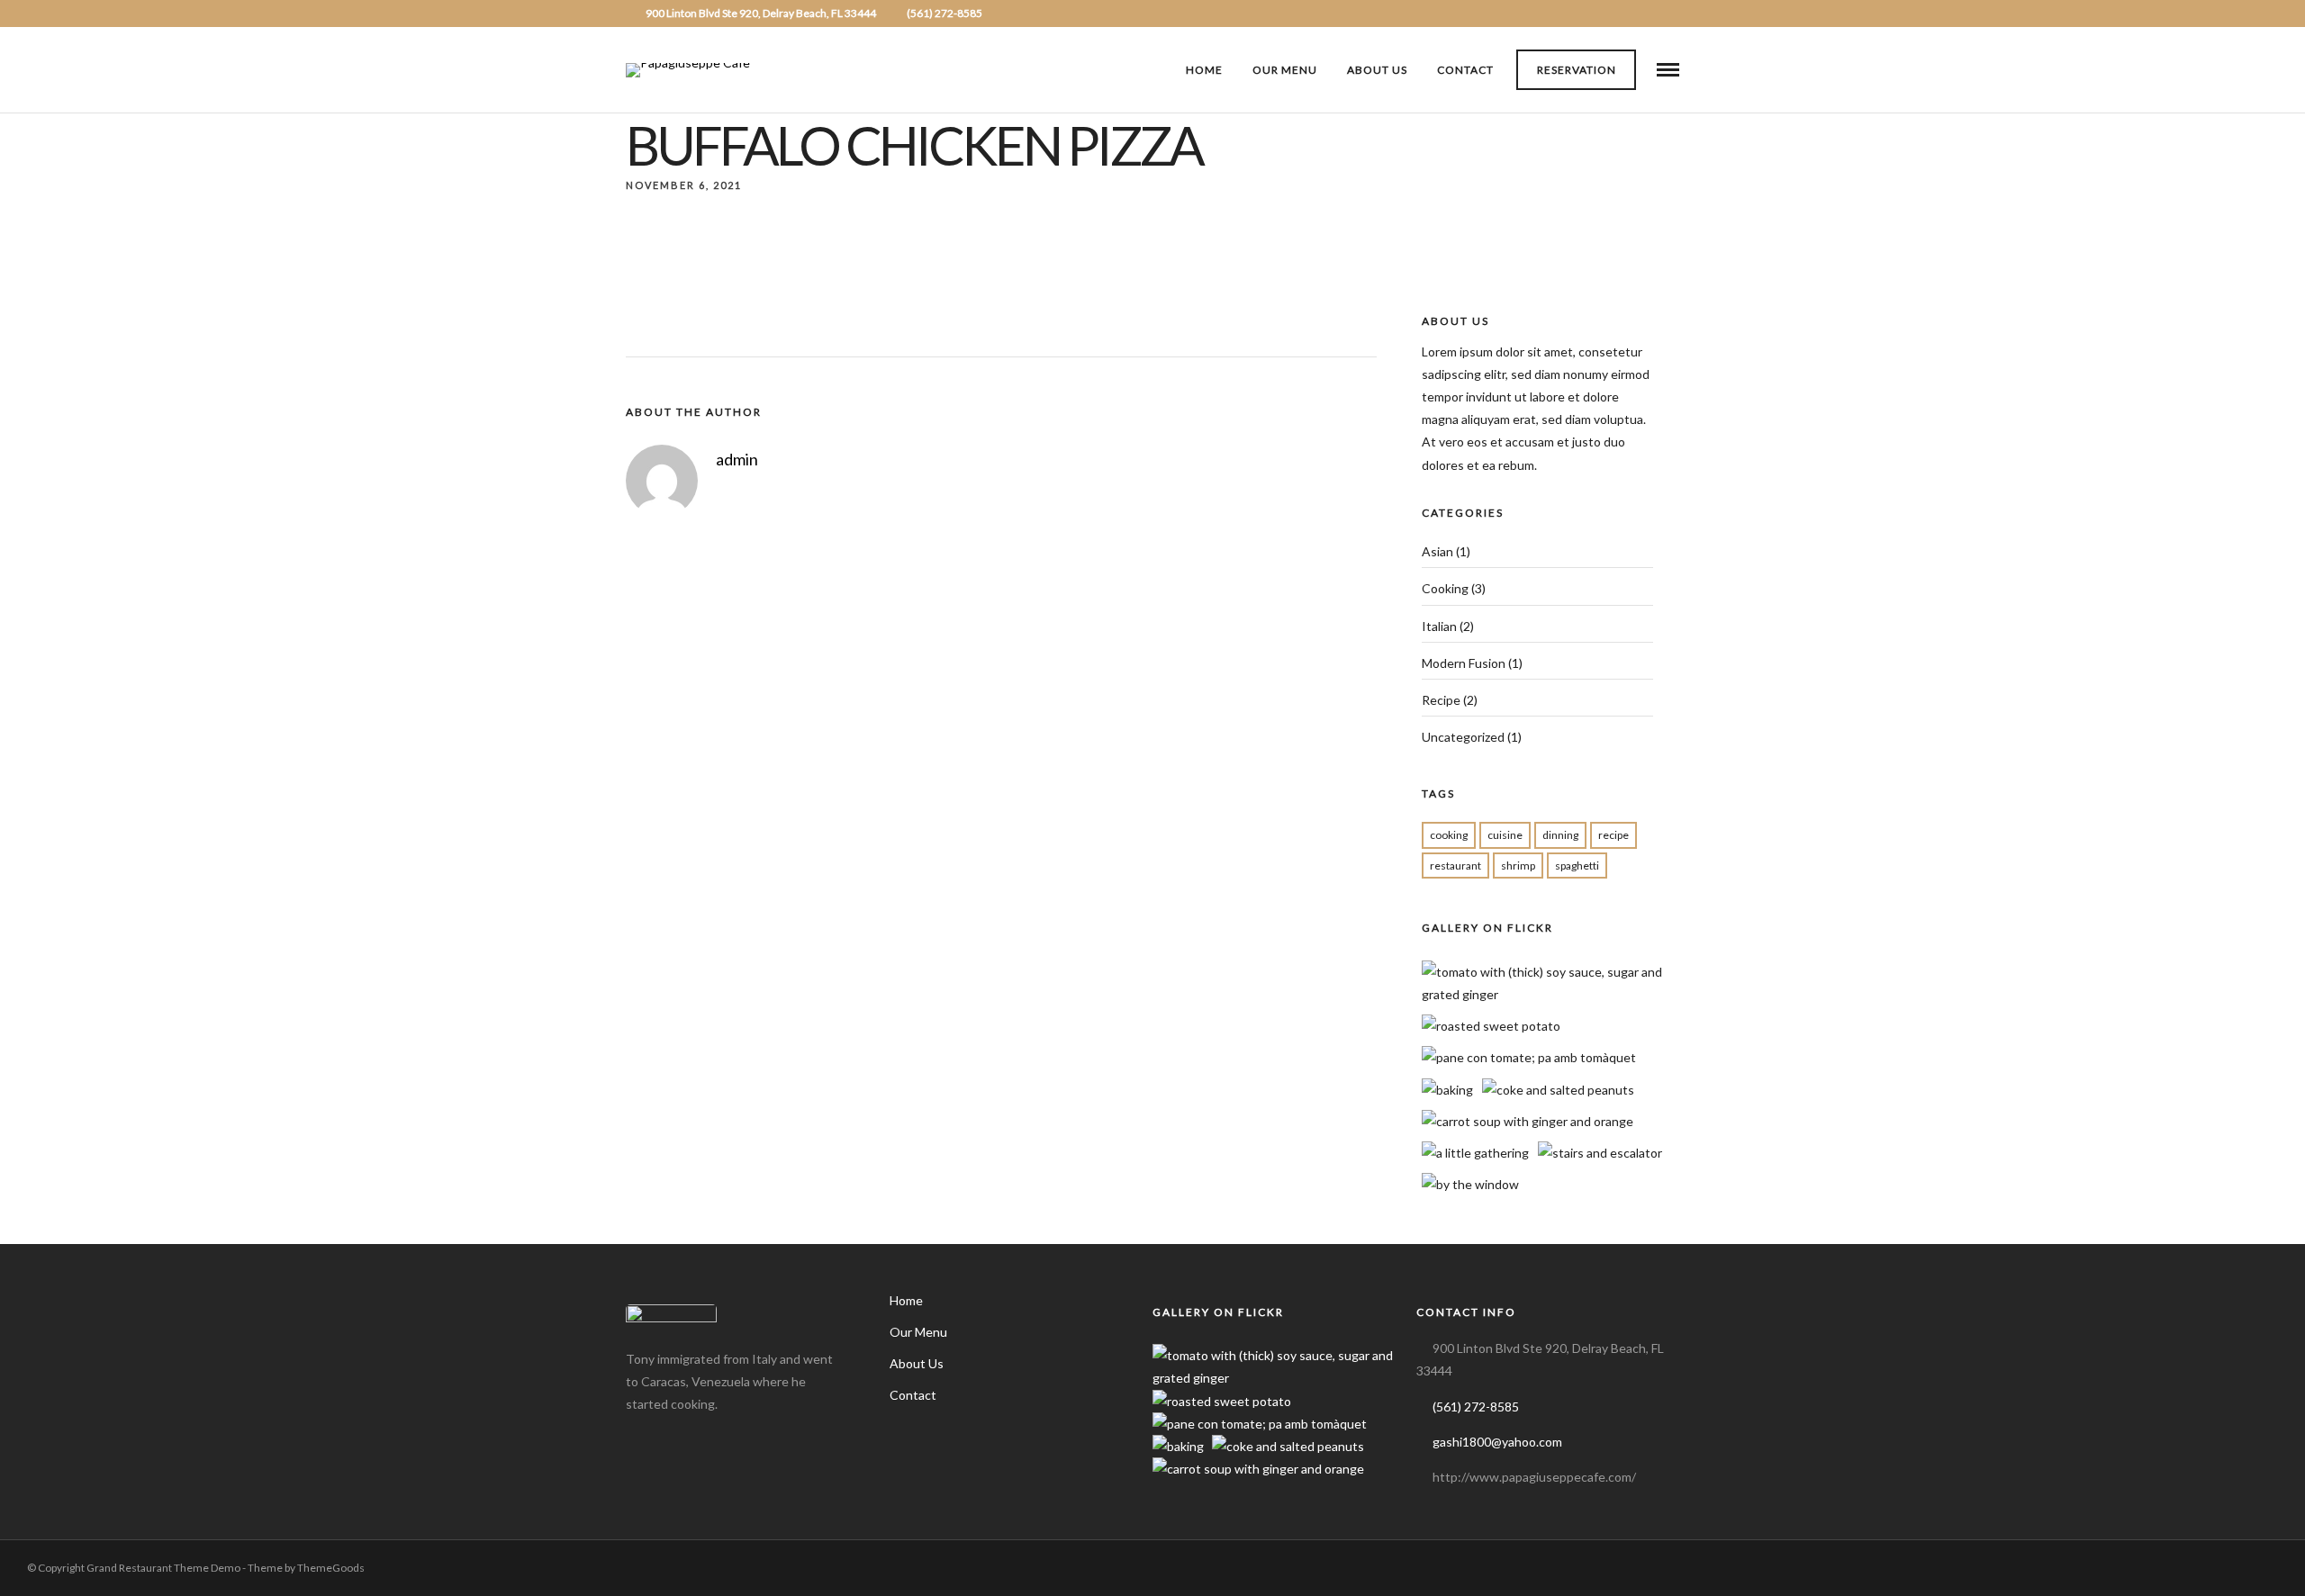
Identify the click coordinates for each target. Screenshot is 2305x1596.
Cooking (1445, 588)
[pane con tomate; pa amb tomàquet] (1529, 1057)
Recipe (1441, 700)
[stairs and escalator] (1600, 1153)
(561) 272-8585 (945, 13)
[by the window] (1470, 1184)
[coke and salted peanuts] (1558, 1090)
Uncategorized (1463, 737)
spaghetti (1577, 866)
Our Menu (1285, 70)
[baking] (1447, 1090)
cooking (1449, 835)
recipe (1613, 835)
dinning (1560, 835)
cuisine (1505, 835)
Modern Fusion (1464, 663)
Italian (1439, 626)
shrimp (1518, 866)
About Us (1377, 70)
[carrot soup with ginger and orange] (1528, 1121)
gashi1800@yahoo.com (1497, 1442)
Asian (1437, 551)
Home (1204, 70)
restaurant (1455, 866)
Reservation (1577, 70)
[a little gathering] (1475, 1153)
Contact (1465, 70)
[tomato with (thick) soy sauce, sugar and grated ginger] (1556, 994)
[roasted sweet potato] (1491, 1026)
